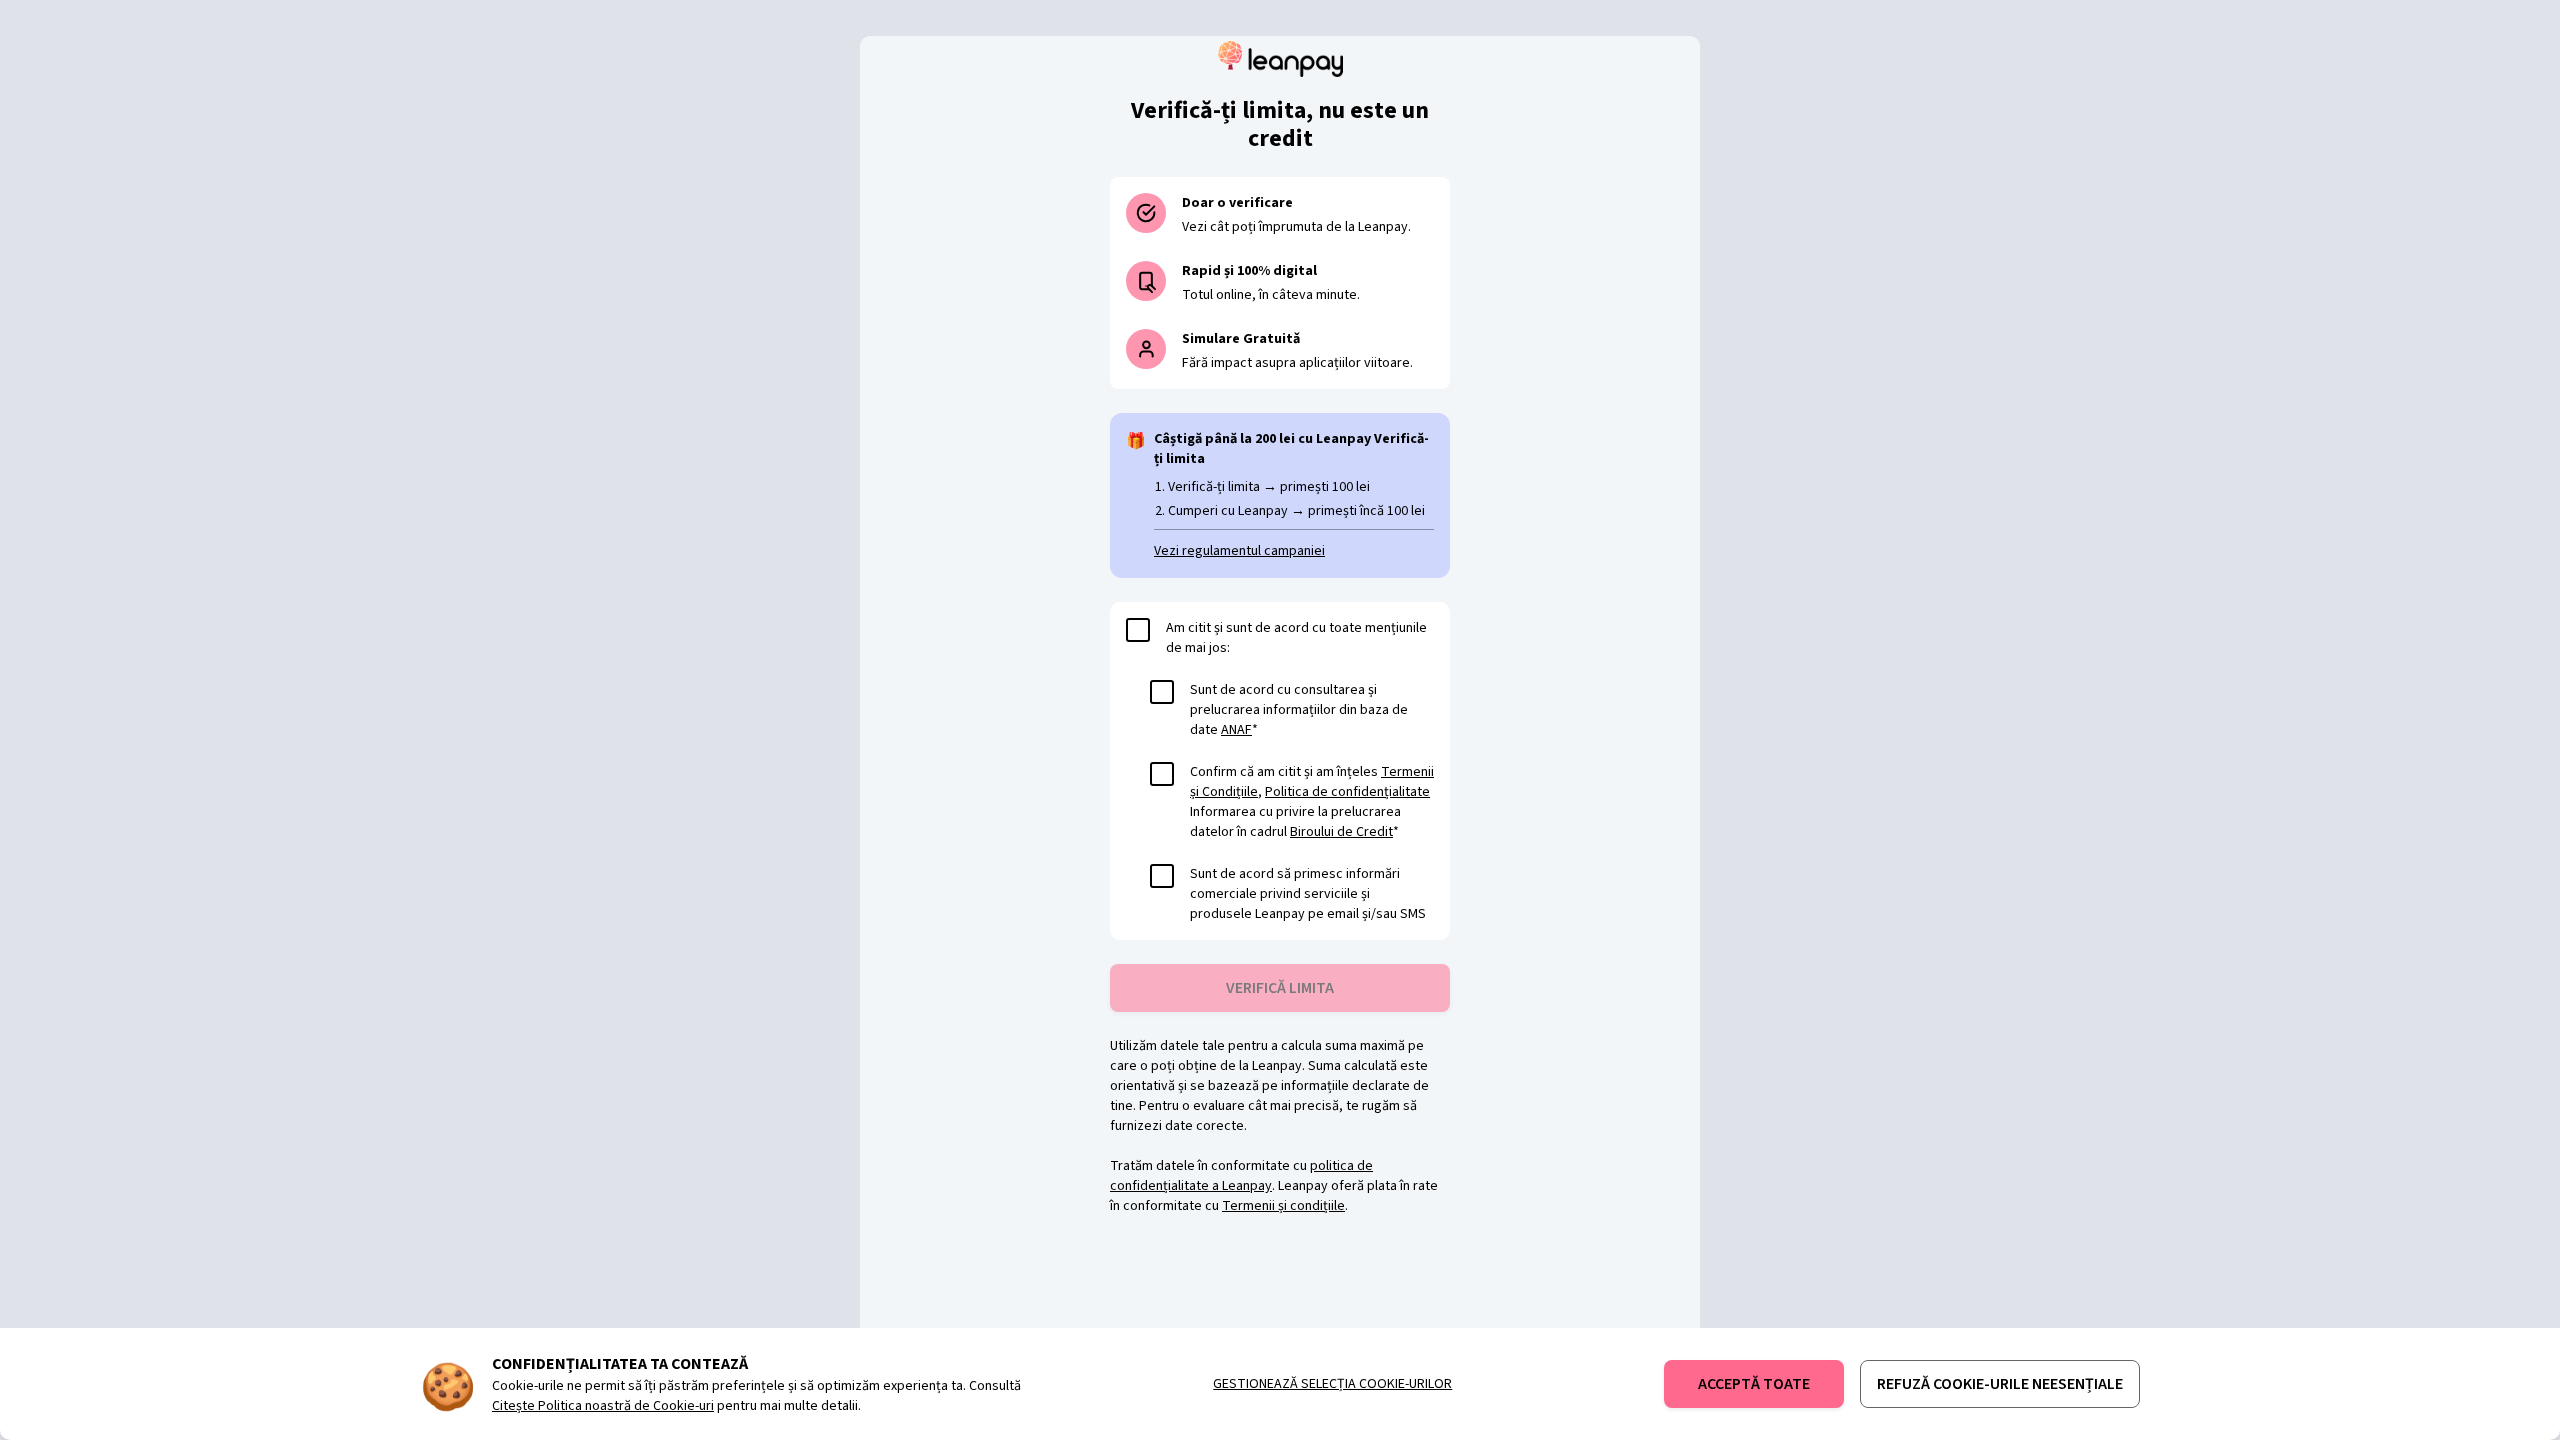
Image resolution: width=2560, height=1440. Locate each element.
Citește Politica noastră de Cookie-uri (603, 1406)
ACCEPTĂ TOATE (1754, 1384)
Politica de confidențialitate (1347, 792)
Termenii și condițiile (1283, 1206)
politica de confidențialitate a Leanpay (1241, 1176)
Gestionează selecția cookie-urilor (1332, 1384)
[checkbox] (1138, 630)
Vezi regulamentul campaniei (1239, 551)
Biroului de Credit (1341, 832)
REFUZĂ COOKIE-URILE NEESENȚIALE (2000, 1384)
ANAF (1236, 730)
